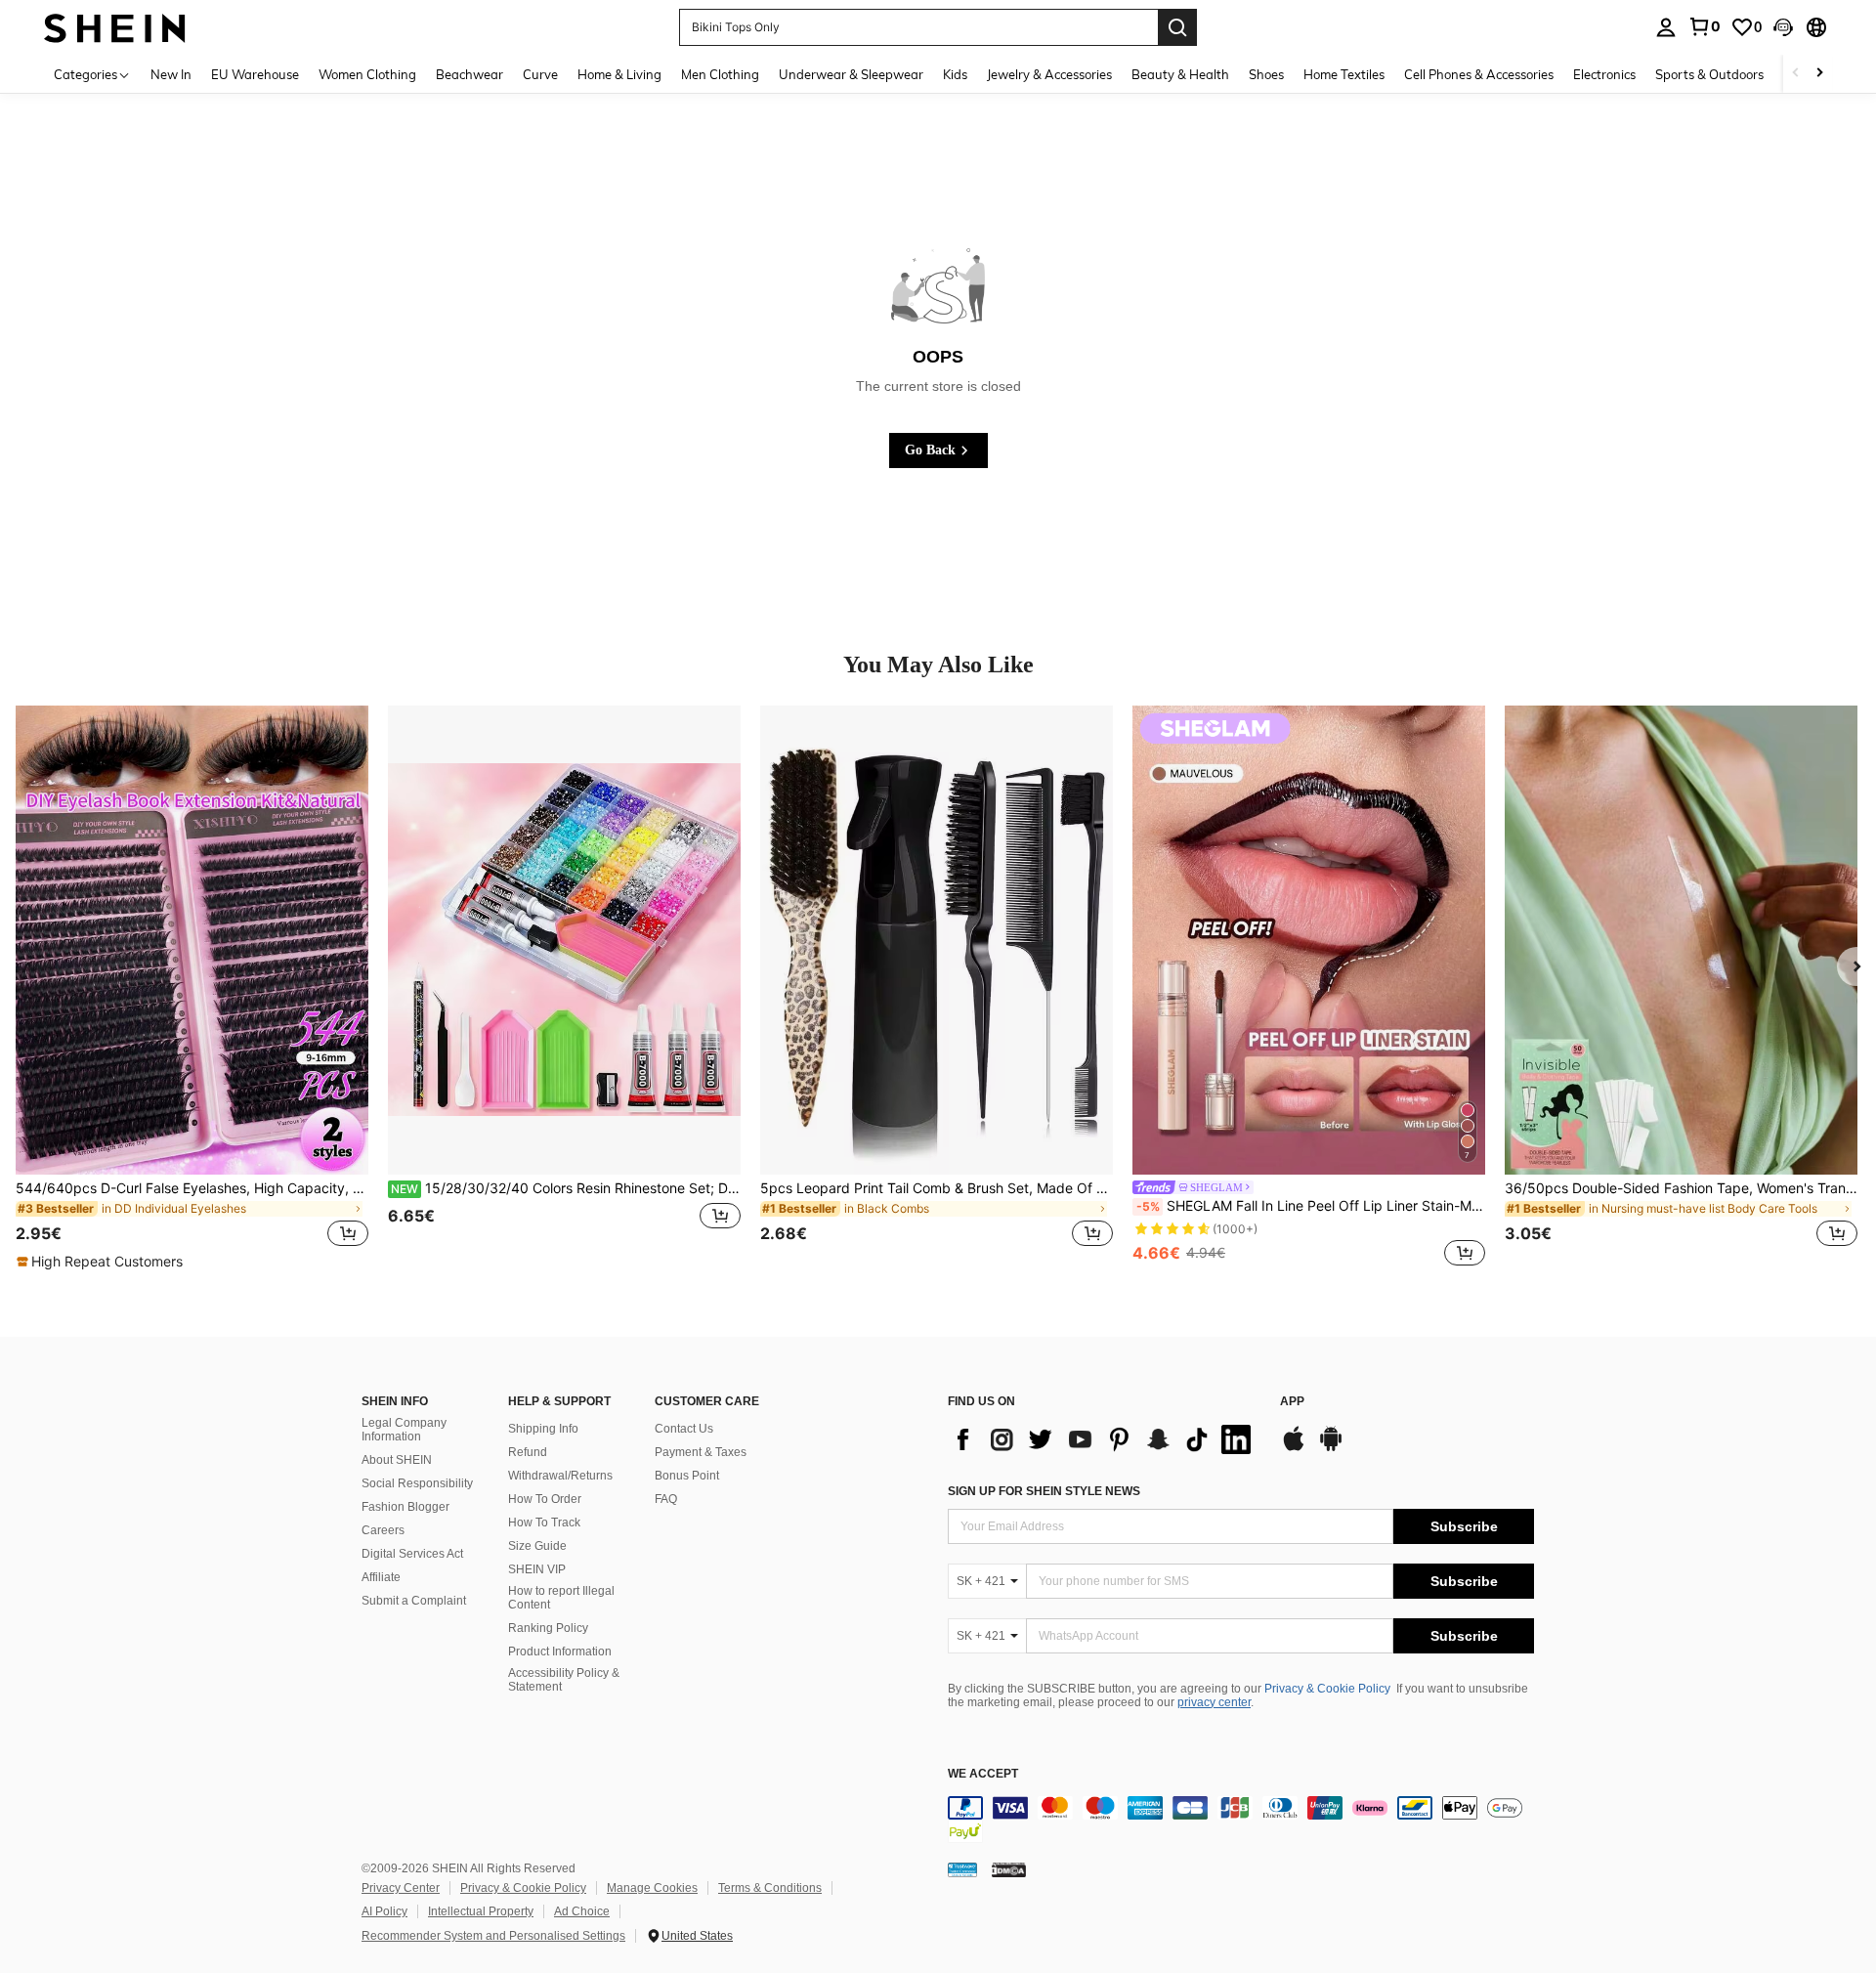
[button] (1783, 27)
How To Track (544, 1523)
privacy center (1214, 1702)
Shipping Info (543, 1429)
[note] (102, 1262)
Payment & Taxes (701, 1452)
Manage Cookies (652, 1888)
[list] (1104, 1439)
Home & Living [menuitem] (619, 74)
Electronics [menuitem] (1604, 74)
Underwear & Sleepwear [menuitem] (851, 74)
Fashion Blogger (405, 1507)
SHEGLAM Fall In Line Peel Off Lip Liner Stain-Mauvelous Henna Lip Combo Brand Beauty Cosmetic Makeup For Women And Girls (1311, 1206)
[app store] (1294, 1448)
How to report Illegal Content (561, 1598)
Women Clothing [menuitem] (367, 74)
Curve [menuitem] (540, 74)
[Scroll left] (1796, 74)
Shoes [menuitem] (1266, 74)
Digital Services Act (412, 1554)
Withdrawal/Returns (560, 1476)
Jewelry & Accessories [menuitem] (1049, 74)
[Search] (1177, 27)
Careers (383, 1530)
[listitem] (192, 988)
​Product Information (560, 1651)
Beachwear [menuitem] (469, 74)
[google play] (1331, 1448)
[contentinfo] (1241, 1820)
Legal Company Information (404, 1430)
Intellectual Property (481, 1911)
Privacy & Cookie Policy (1327, 1689)
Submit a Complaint (414, 1601)
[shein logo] (115, 27)
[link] (1704, 26)
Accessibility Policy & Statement (564, 1680)
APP (1292, 1402)
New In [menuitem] (171, 74)
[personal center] (1666, 27)
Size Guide (537, 1546)
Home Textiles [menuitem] (1344, 74)
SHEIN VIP (537, 1569)
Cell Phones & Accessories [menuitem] (1479, 74)
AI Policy (384, 1911)
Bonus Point (687, 1476)
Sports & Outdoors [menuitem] (1709, 74)
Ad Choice (582, 1911)
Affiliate (381, 1577)
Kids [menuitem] (955, 74)
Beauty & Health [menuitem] (1180, 74)
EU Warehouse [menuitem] (255, 74)
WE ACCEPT (983, 1774)
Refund (528, 1452)
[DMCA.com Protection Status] (1009, 1869)
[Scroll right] (1819, 74)
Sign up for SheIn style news (1044, 1491)
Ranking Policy (548, 1628)
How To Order (545, 1499)
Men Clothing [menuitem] (720, 74)
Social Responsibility (417, 1483)
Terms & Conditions (770, 1888)
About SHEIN (397, 1460)
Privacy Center (401, 1888)
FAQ (666, 1499)
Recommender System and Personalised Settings (493, 1936)
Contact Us (684, 1429)
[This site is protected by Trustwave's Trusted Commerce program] (962, 1869)
